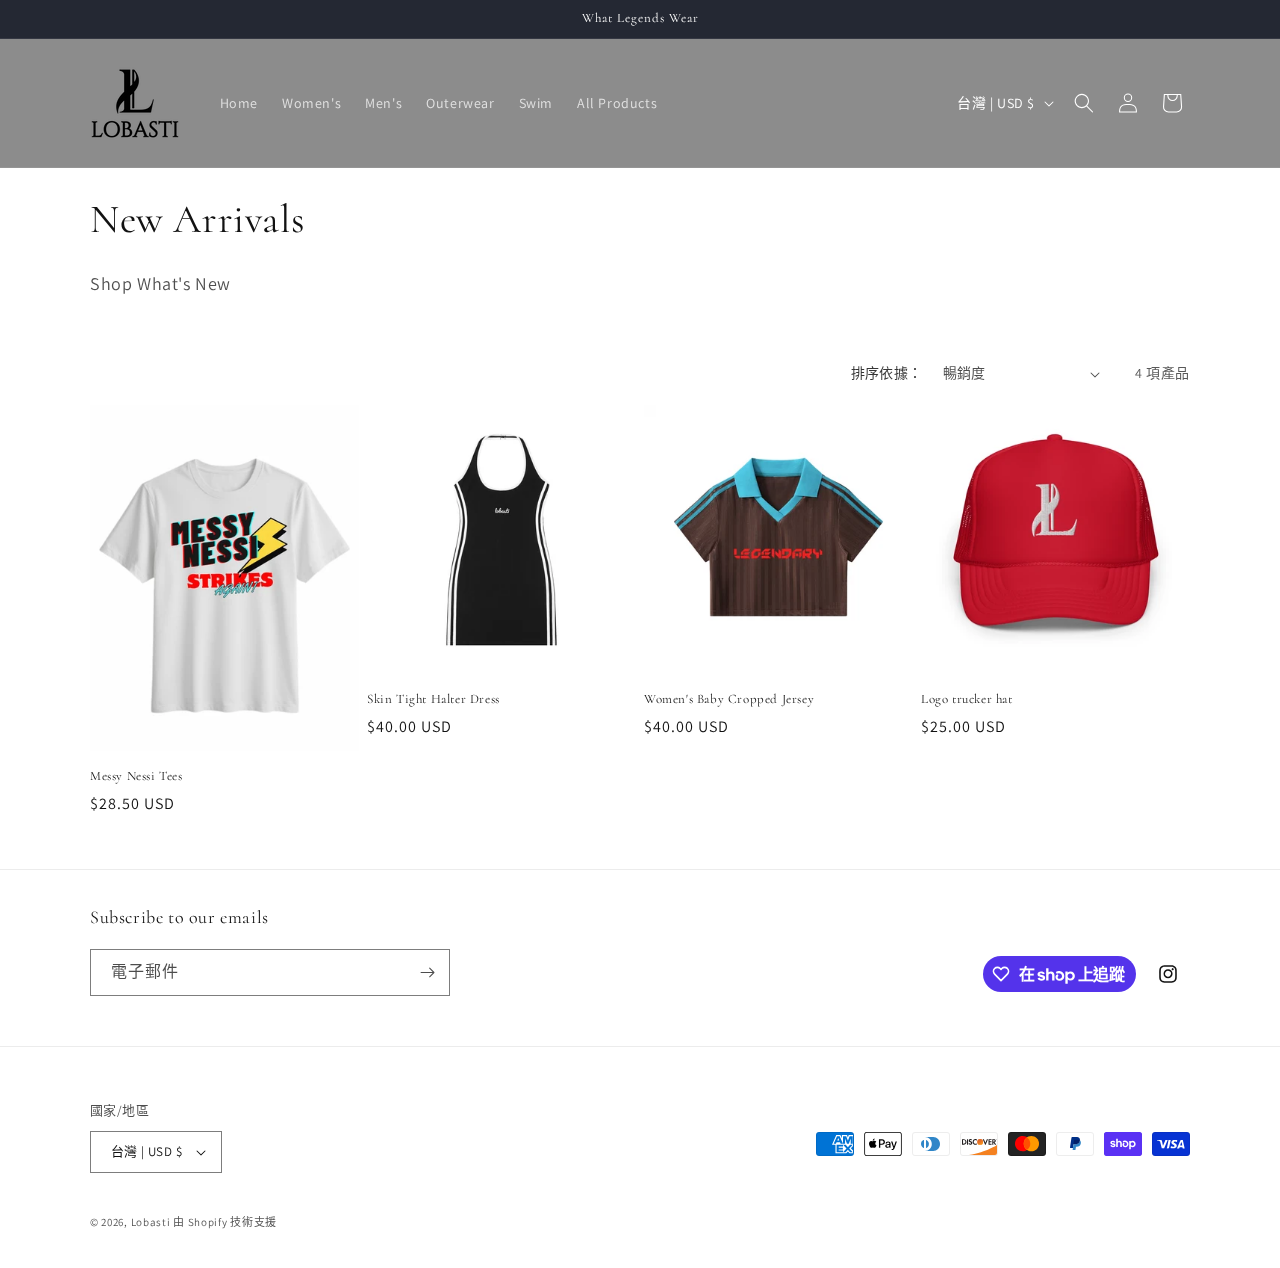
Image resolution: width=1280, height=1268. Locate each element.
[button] (1084, 103)
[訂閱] (427, 972)
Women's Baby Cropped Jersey (729, 699)
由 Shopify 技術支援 (225, 1222)
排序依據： (887, 373)
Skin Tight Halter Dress (433, 699)
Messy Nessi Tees (136, 776)
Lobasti (152, 1222)
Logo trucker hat (967, 699)
